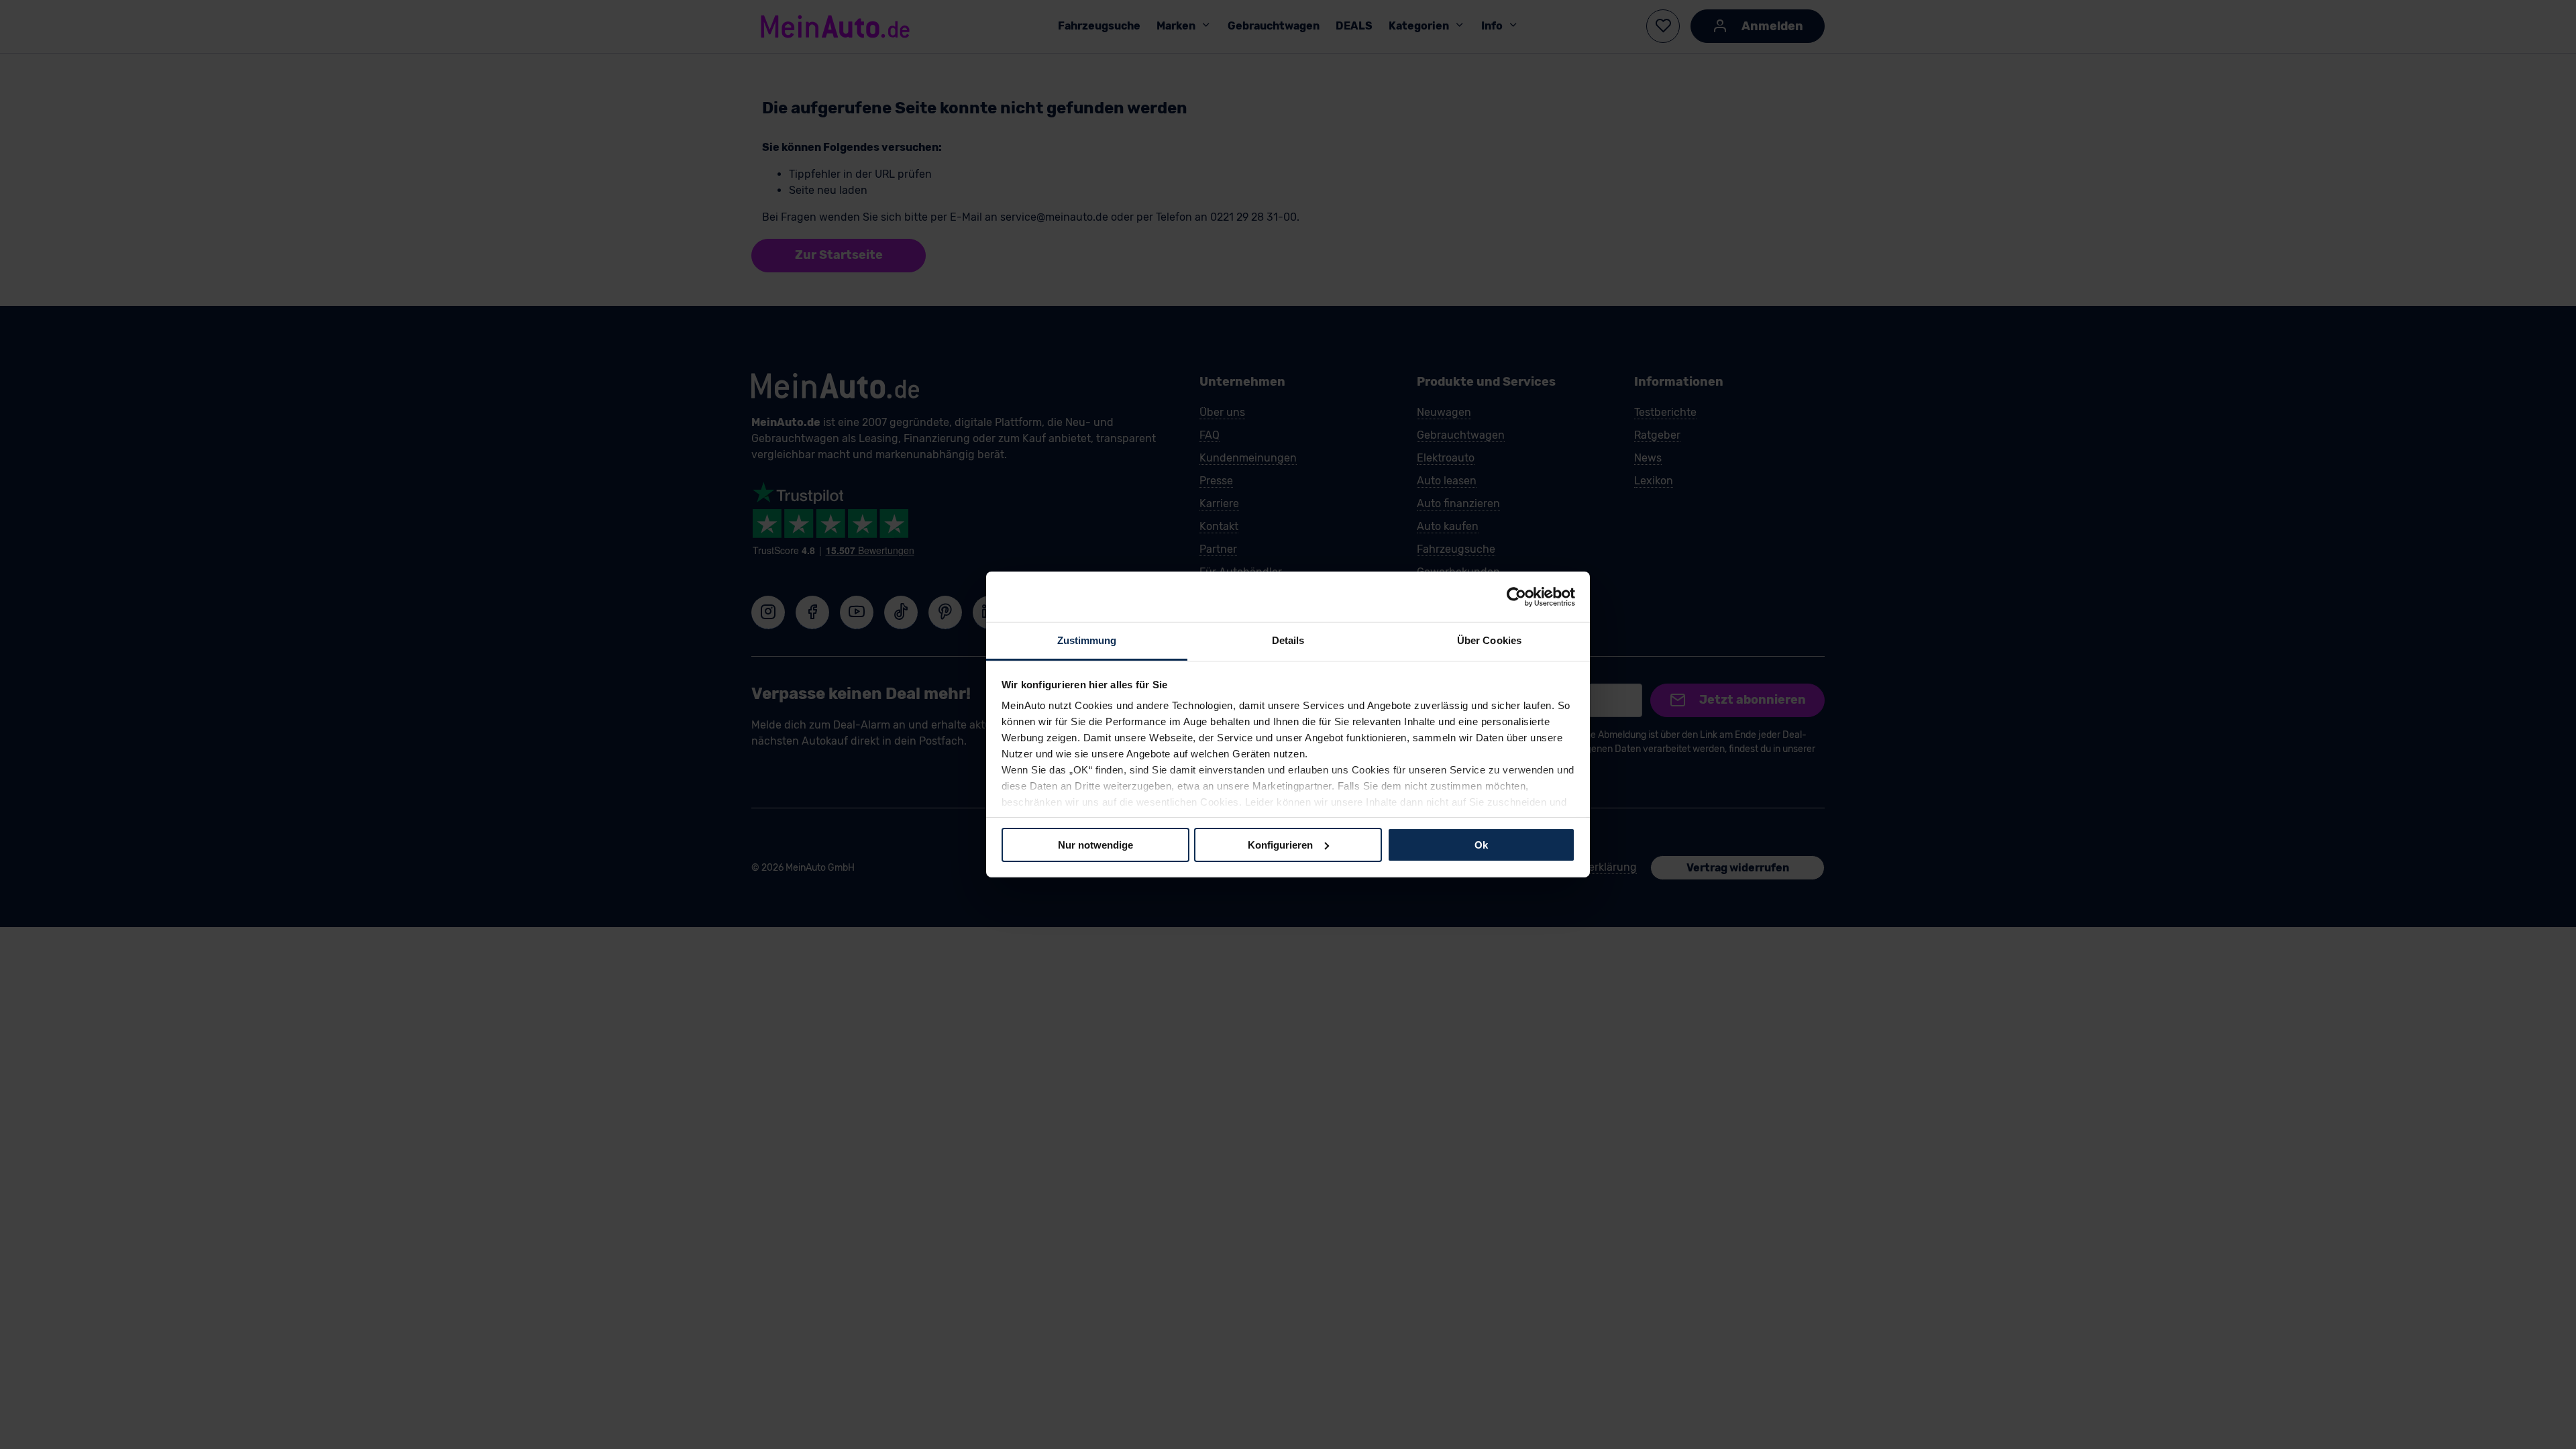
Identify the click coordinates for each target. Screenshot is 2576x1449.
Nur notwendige (1095, 844)
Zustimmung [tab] (1087, 640)
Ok (1481, 844)
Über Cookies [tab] (1489, 640)
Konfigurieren (1280, 844)
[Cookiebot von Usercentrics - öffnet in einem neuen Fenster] (1516, 596)
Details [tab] (1288, 640)
